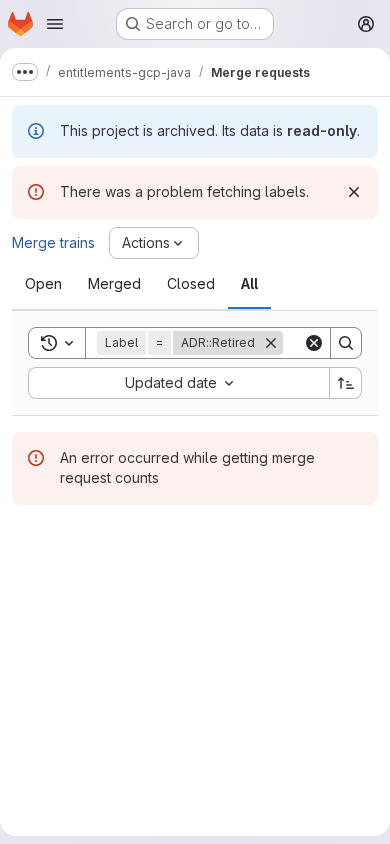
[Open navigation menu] (55, 24)
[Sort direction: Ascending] (346, 383)
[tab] (43, 284)
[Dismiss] (354, 192)
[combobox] (178, 383)
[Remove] (271, 343)
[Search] (346, 343)
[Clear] (314, 343)
